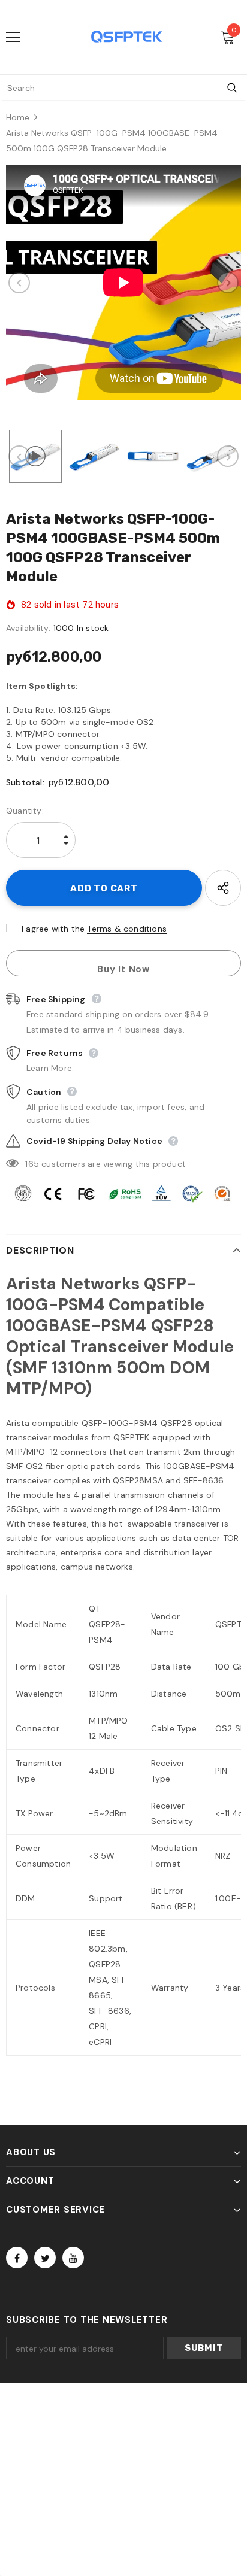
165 (32, 1164)
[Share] (223, 888)
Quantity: (25, 811)
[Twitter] (45, 2258)
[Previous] (19, 283)
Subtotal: (25, 782)
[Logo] (126, 37)
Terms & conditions (127, 929)
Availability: (28, 628)
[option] (123, 283)
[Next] (228, 283)
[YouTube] (73, 2258)
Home (18, 117)
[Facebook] (17, 2258)
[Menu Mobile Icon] (13, 37)
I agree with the (53, 929)
